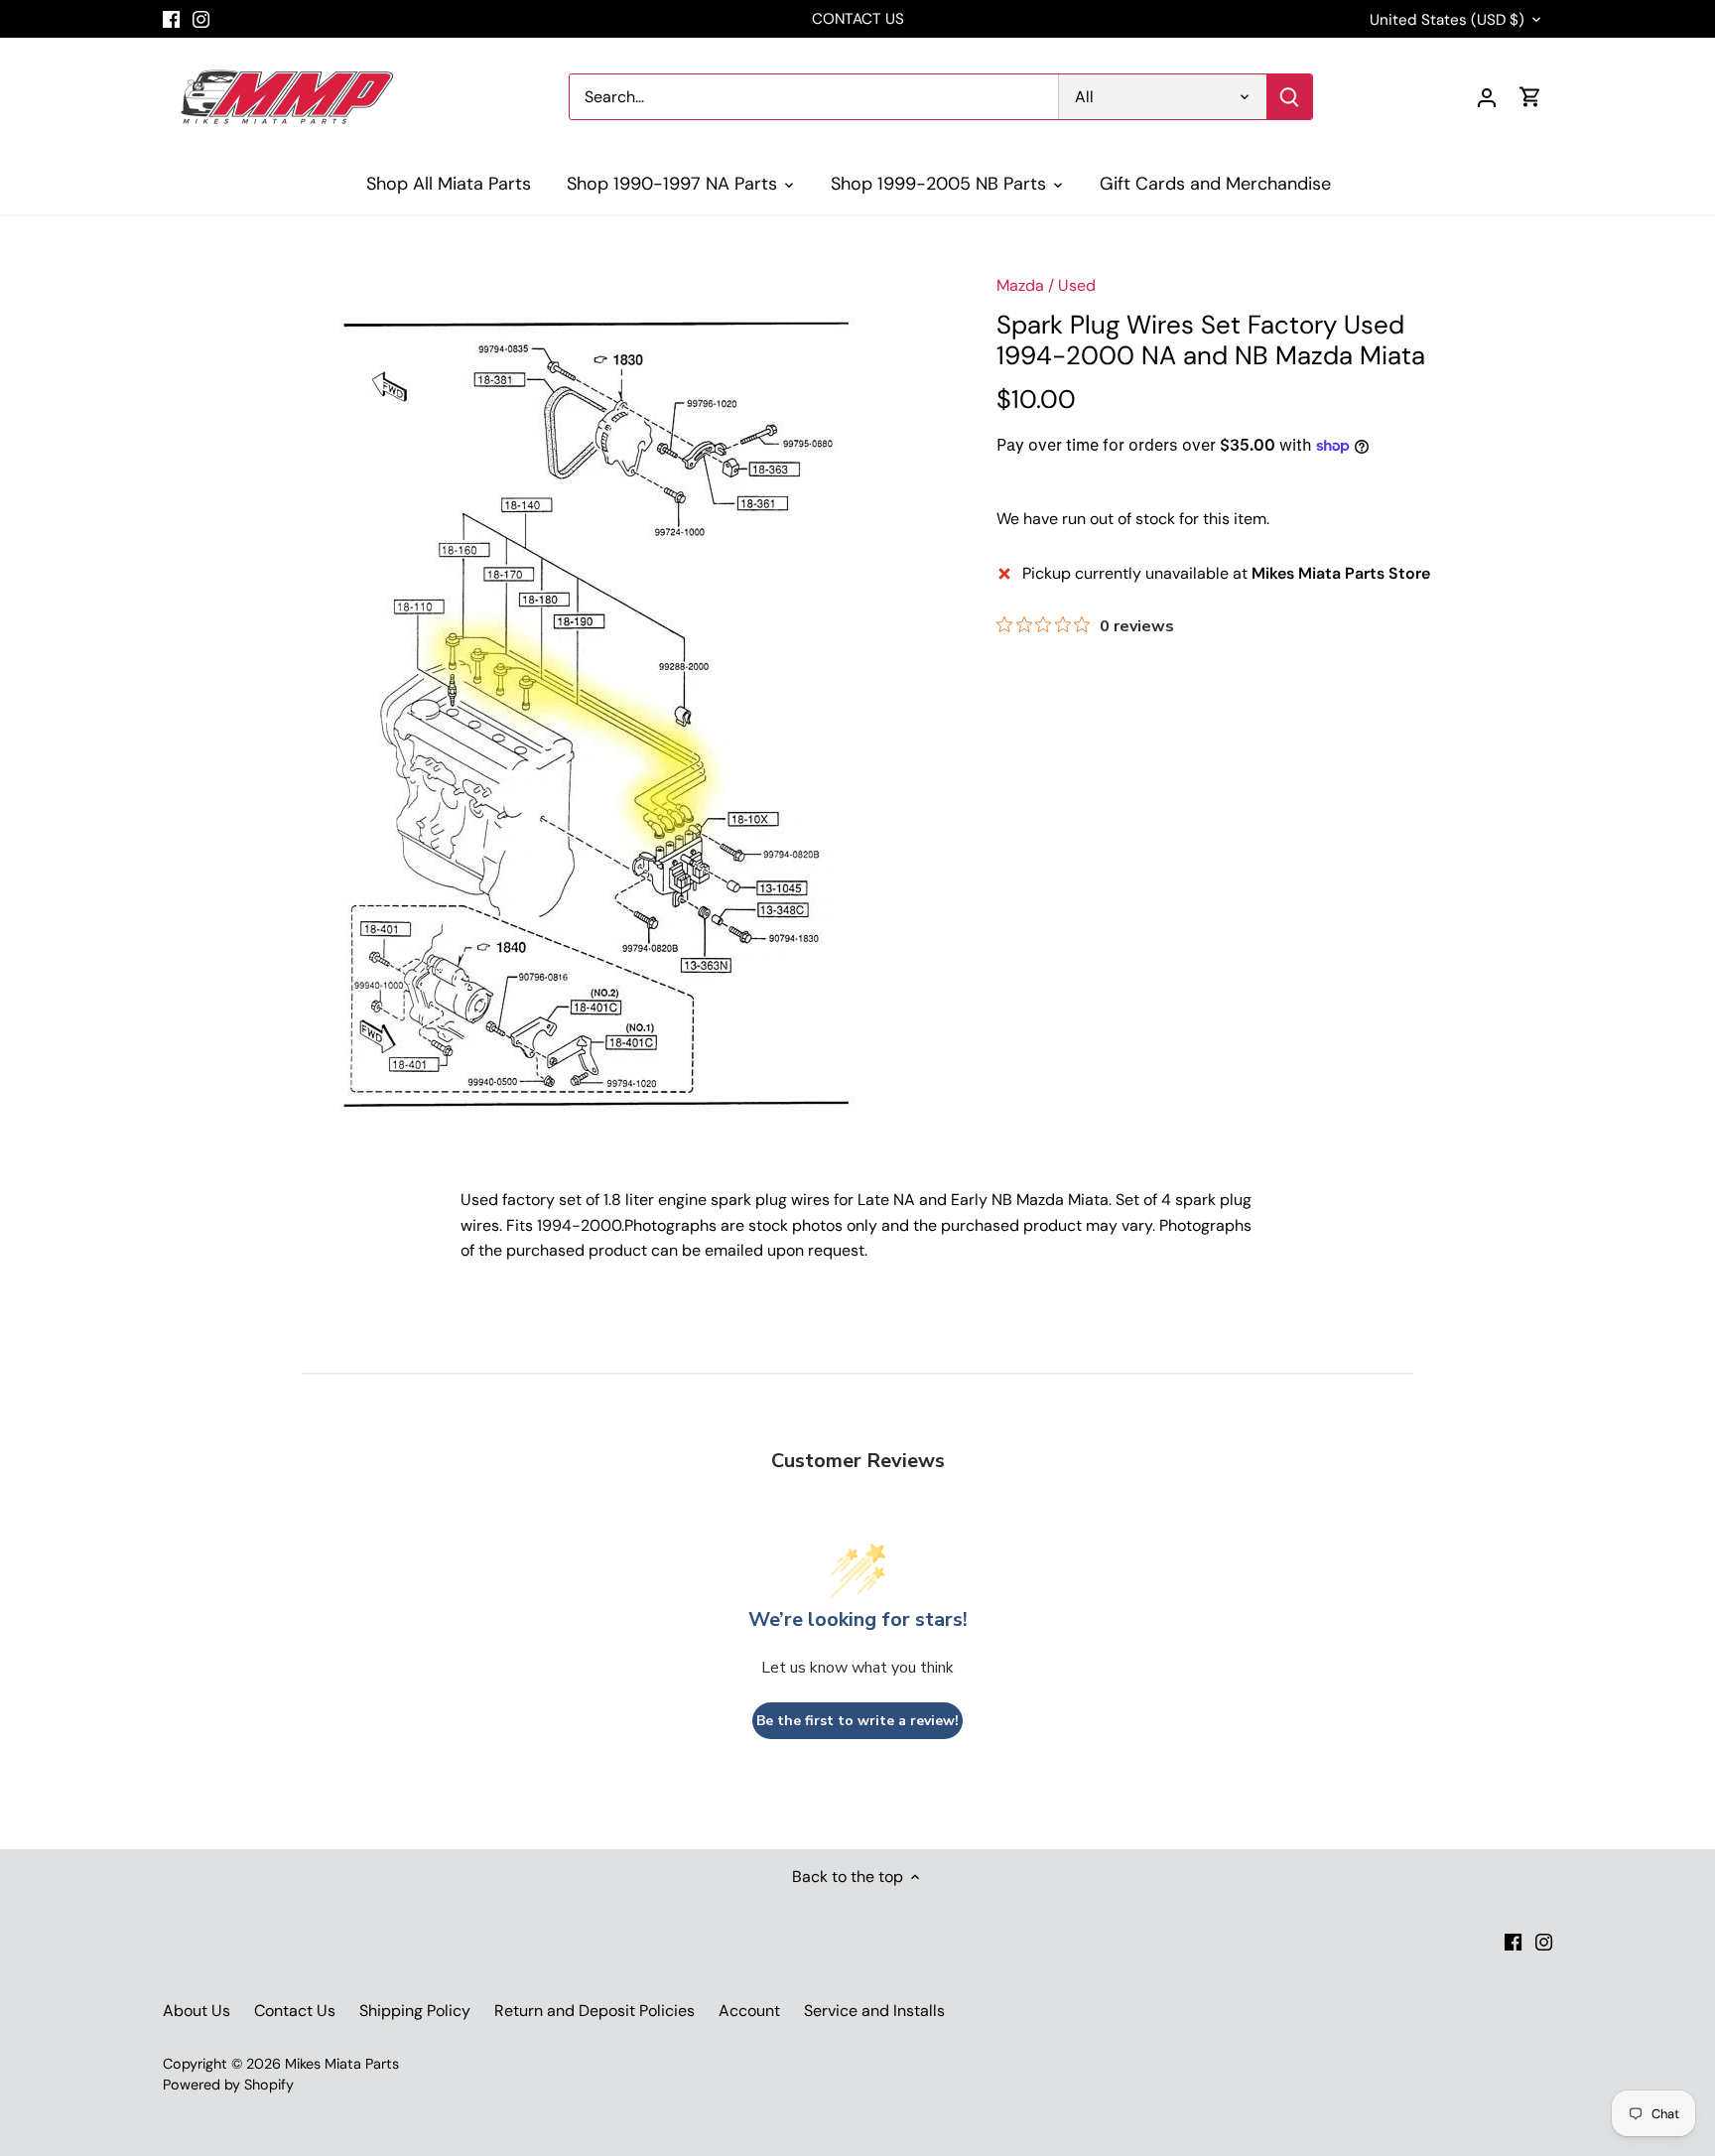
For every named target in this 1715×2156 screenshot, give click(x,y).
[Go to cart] (1530, 97)
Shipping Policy (415, 2011)
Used (1077, 285)
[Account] (1487, 97)
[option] (615, 701)
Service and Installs (874, 2011)
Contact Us (295, 2011)
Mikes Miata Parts (342, 2064)
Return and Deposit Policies (594, 2011)
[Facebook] (171, 19)
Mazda (1020, 285)
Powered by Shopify (228, 2085)
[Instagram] (201, 19)
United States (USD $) (1447, 20)
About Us (197, 2011)
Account (749, 2011)
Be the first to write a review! (857, 1721)
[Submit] (1289, 97)
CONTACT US (858, 19)
